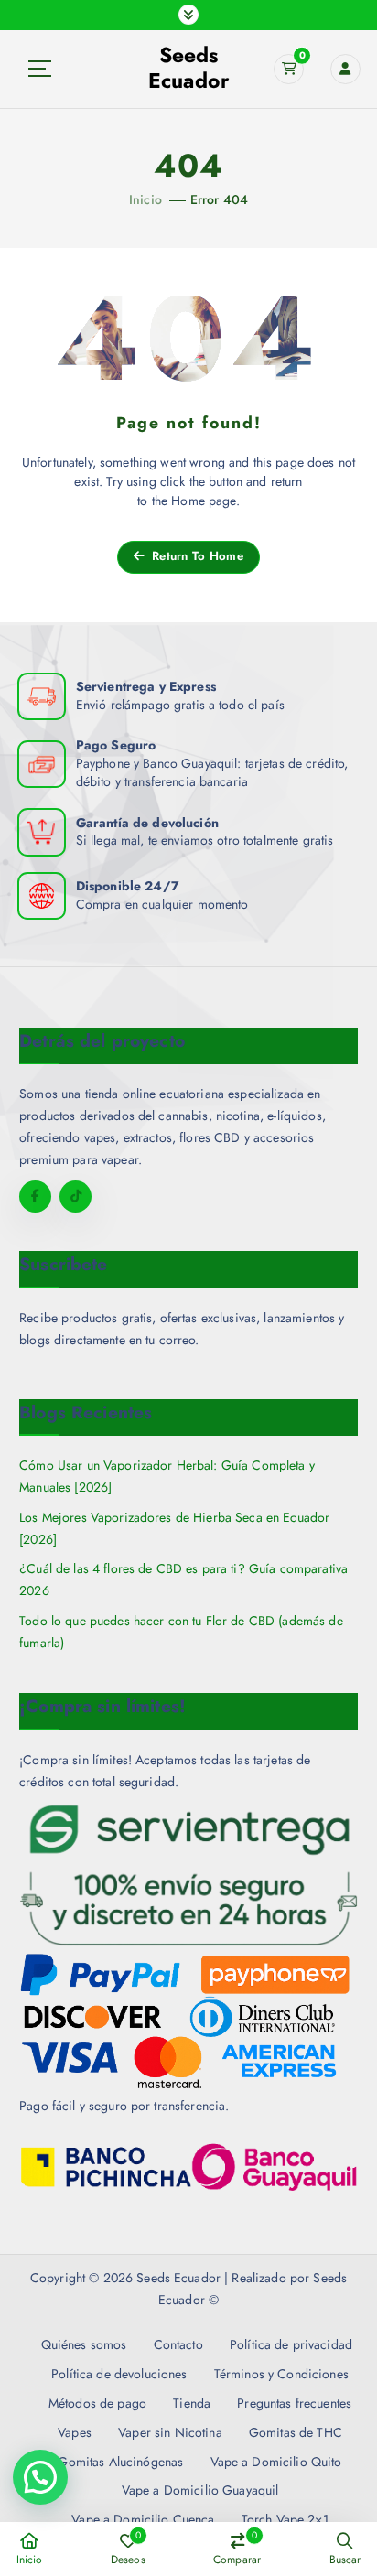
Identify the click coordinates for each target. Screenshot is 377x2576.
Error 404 (219, 199)
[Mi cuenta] (345, 69)
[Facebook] (35, 1196)
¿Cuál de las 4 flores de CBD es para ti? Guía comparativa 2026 (183, 1579)
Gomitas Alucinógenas (120, 2462)
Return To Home (196, 556)
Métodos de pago (97, 2403)
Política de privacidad (291, 2344)
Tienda (192, 2403)
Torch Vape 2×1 (285, 2519)
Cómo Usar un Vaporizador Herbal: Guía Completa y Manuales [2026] (167, 1476)
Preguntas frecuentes (294, 2403)
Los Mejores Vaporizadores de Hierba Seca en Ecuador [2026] (174, 1528)
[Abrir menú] (188, 15)
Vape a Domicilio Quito (276, 2462)
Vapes (75, 2432)
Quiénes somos (84, 2344)
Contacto (178, 2344)
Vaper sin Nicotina (170, 2432)
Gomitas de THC (296, 2432)
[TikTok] (75, 1196)
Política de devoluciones (119, 2374)
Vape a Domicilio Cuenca (143, 2519)
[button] (40, 2477)
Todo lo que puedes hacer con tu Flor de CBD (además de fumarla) (181, 1632)
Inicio (145, 199)
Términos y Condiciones (281, 2374)
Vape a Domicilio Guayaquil (200, 2490)
